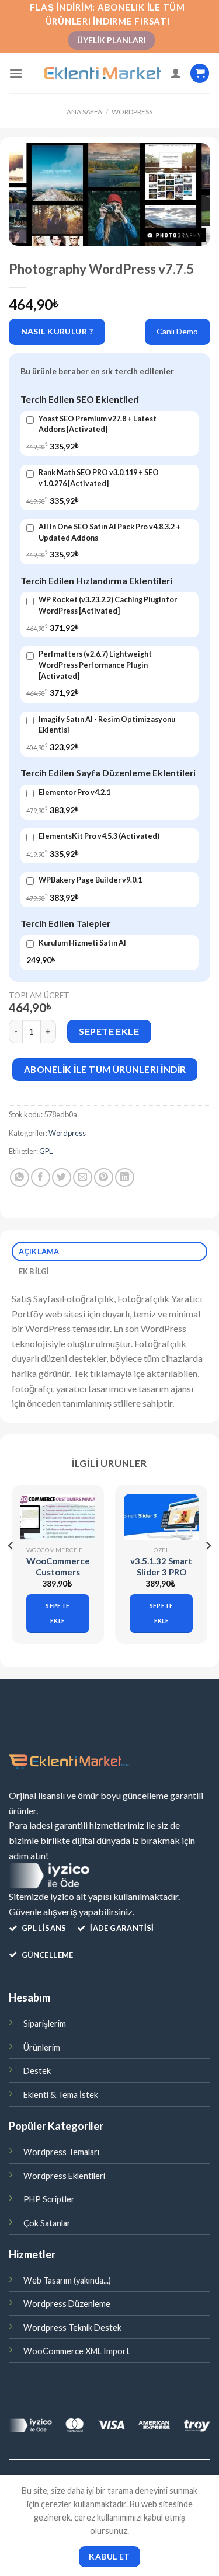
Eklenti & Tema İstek (61, 2095)
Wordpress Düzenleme (67, 2304)
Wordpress (132, 112)
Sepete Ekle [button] (58, 1613)
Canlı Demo (177, 331)
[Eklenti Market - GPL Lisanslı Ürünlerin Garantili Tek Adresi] (103, 74)
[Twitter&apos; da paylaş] (62, 1178)
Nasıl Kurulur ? (57, 331)
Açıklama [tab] (39, 1252)
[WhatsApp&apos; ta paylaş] (20, 1178)
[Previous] (11, 1569)
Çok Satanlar (47, 2223)
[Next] (208, 1569)
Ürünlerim (42, 2047)
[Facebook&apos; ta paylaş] (41, 1178)
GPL (46, 1151)
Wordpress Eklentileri (64, 2176)
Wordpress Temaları (61, 2152)
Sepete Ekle (109, 1031)
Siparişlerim (45, 2023)
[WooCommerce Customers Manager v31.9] (58, 1517)
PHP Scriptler (49, 2199)
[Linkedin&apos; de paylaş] (125, 1178)
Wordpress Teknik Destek (72, 2328)
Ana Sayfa (84, 112)
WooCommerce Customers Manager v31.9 (58, 1572)
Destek (37, 2071)
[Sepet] (200, 73)
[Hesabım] (176, 73)
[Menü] (16, 73)
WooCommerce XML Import (77, 2351)
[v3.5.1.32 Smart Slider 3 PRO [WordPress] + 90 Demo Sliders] (161, 1517)
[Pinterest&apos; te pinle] (104, 1178)
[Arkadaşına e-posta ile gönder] (83, 1178)
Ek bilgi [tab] (34, 1271)
